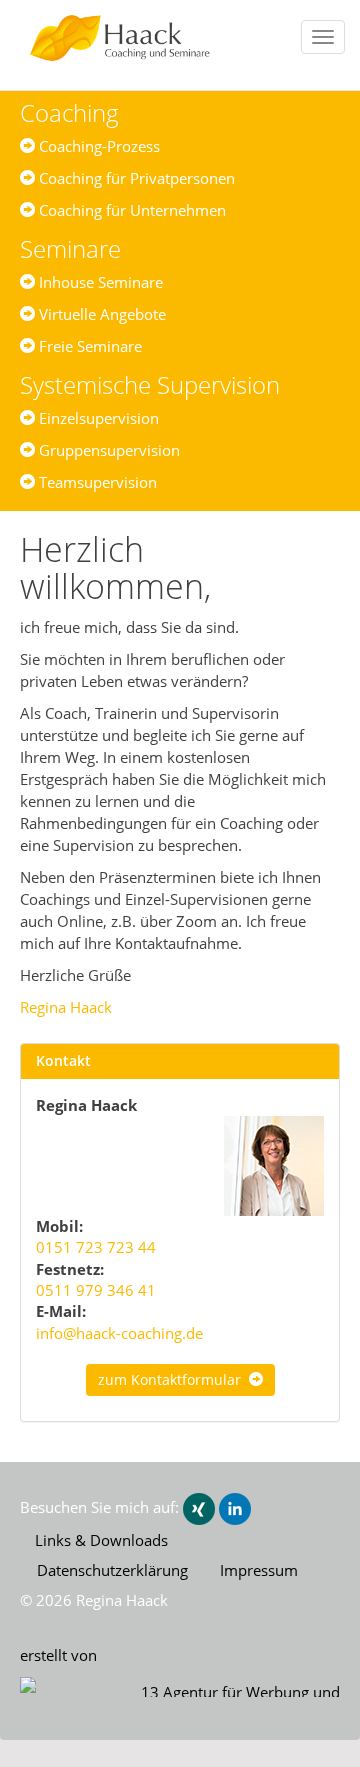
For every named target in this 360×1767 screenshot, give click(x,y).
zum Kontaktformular (173, 1379)
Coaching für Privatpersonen (135, 178)
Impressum (259, 1570)
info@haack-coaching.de (119, 1333)
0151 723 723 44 (96, 1247)
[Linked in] (235, 1507)
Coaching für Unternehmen (130, 210)
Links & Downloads (101, 1540)
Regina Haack (66, 1007)
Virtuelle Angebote (100, 314)
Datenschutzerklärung (112, 1570)
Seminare (70, 248)
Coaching (69, 112)
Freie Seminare (88, 346)
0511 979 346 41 (96, 1290)
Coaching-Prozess (97, 146)
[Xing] (199, 1507)
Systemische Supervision (150, 384)
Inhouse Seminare (99, 282)
